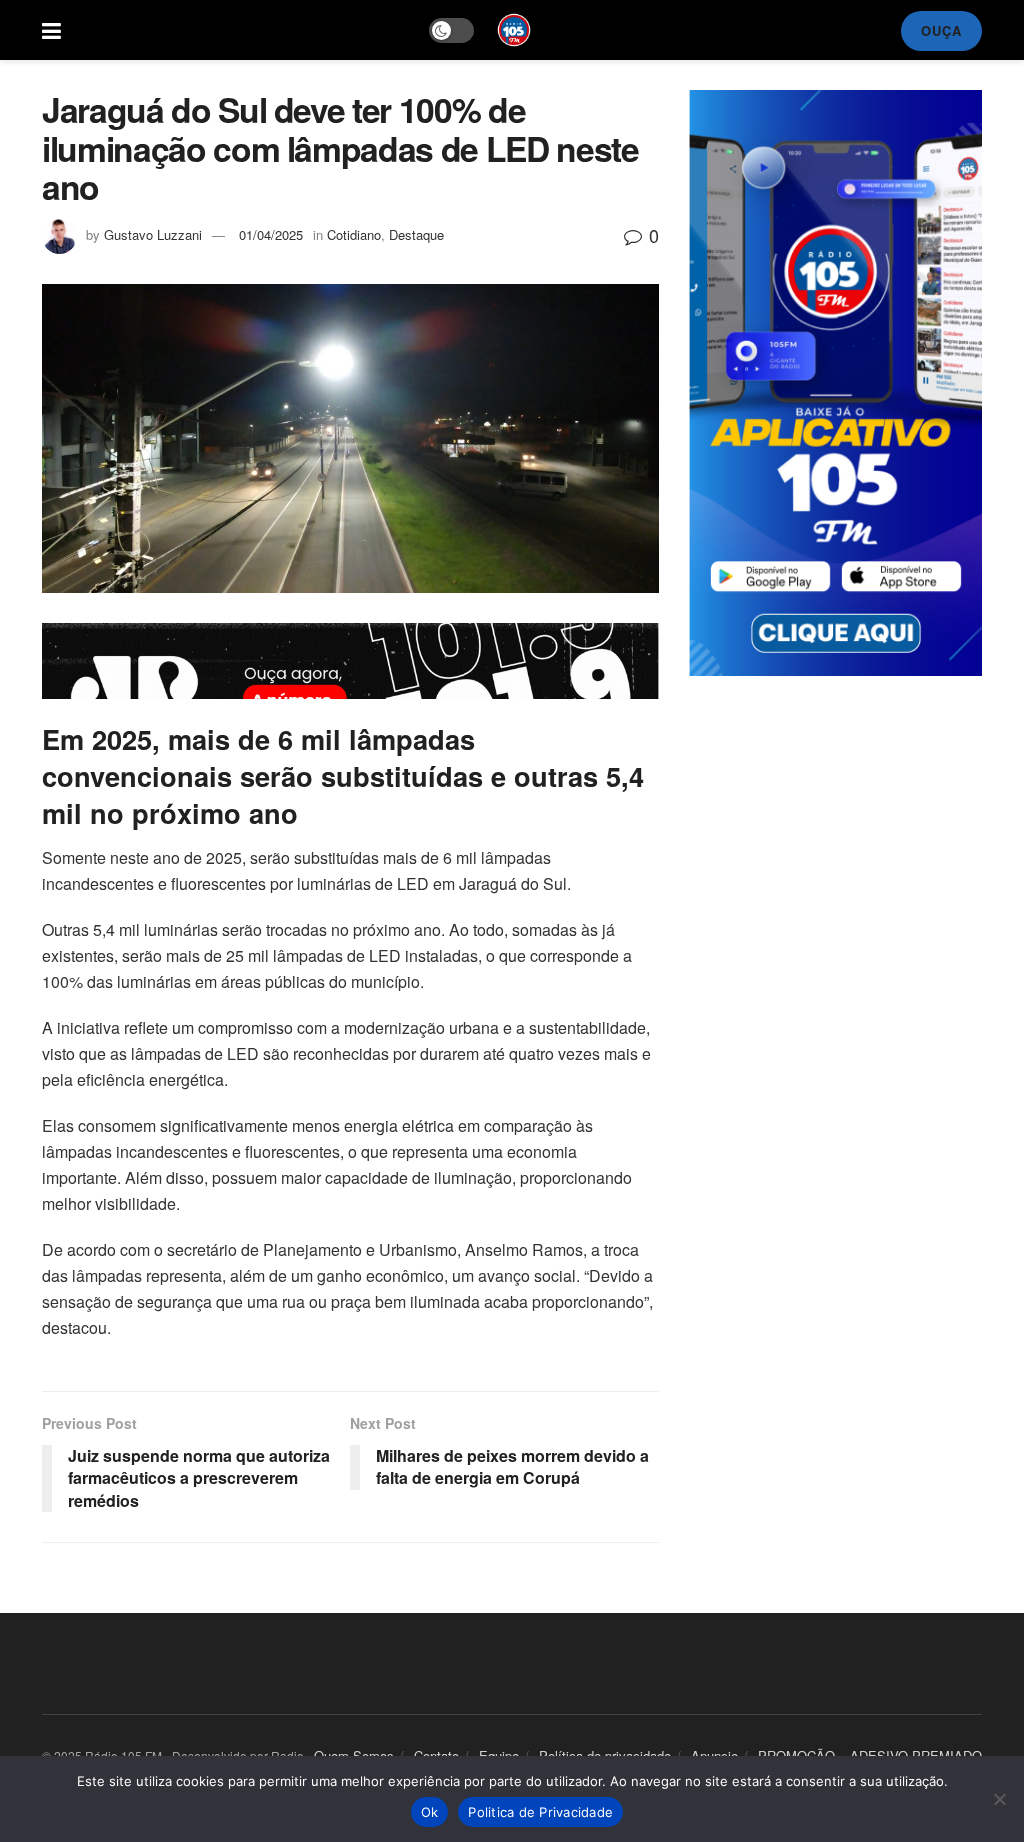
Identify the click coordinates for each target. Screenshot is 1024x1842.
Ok (430, 1812)
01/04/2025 (271, 234)
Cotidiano (354, 234)
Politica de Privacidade (540, 1812)
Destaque (416, 234)
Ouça (941, 30)
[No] (999, 1799)
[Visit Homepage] (514, 30)
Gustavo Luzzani (153, 234)
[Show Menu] (51, 30)
